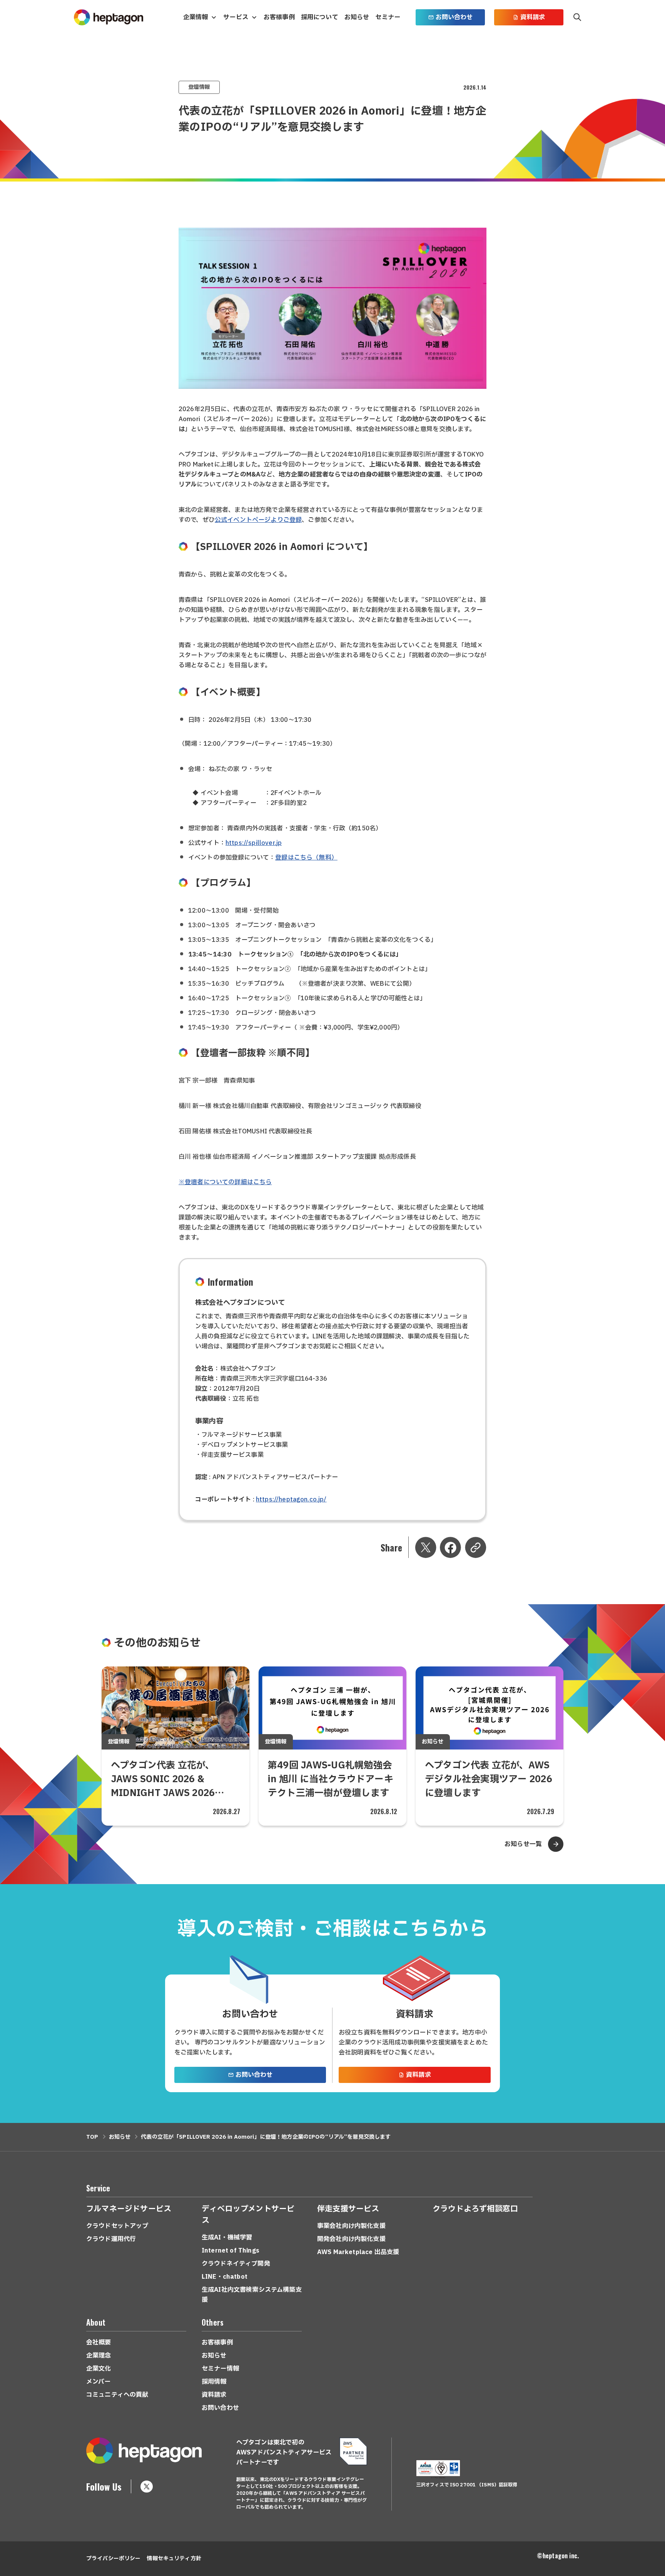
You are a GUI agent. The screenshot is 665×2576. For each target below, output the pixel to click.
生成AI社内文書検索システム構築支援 (252, 2295)
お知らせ (357, 17)
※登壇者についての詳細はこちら (225, 1182)
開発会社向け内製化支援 (351, 2239)
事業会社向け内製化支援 (351, 2226)
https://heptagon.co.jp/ (291, 1500)
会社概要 (99, 2343)
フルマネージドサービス (129, 2209)
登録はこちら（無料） (306, 858)
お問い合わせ (454, 17)
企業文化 (99, 2369)
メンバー (99, 2382)
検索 (577, 17)
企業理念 (99, 2356)
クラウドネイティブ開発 (236, 2264)
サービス (236, 17)
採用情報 (214, 2382)
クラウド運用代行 (111, 2239)
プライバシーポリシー (113, 2559)
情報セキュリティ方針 (174, 2559)
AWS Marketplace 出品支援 (358, 2252)
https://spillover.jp (254, 843)
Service (98, 2188)
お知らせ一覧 (523, 1844)
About (96, 2322)
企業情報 (196, 17)
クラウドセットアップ (117, 2226)
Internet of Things (231, 2251)
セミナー (388, 17)
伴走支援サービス (348, 2209)
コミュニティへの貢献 (117, 2395)
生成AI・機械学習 (227, 2238)
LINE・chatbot (225, 2277)
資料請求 (533, 17)
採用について (320, 17)
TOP (92, 2137)
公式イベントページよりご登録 (258, 520)
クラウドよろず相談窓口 (475, 2209)
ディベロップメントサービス (248, 2215)
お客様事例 (279, 17)
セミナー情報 (220, 2369)
